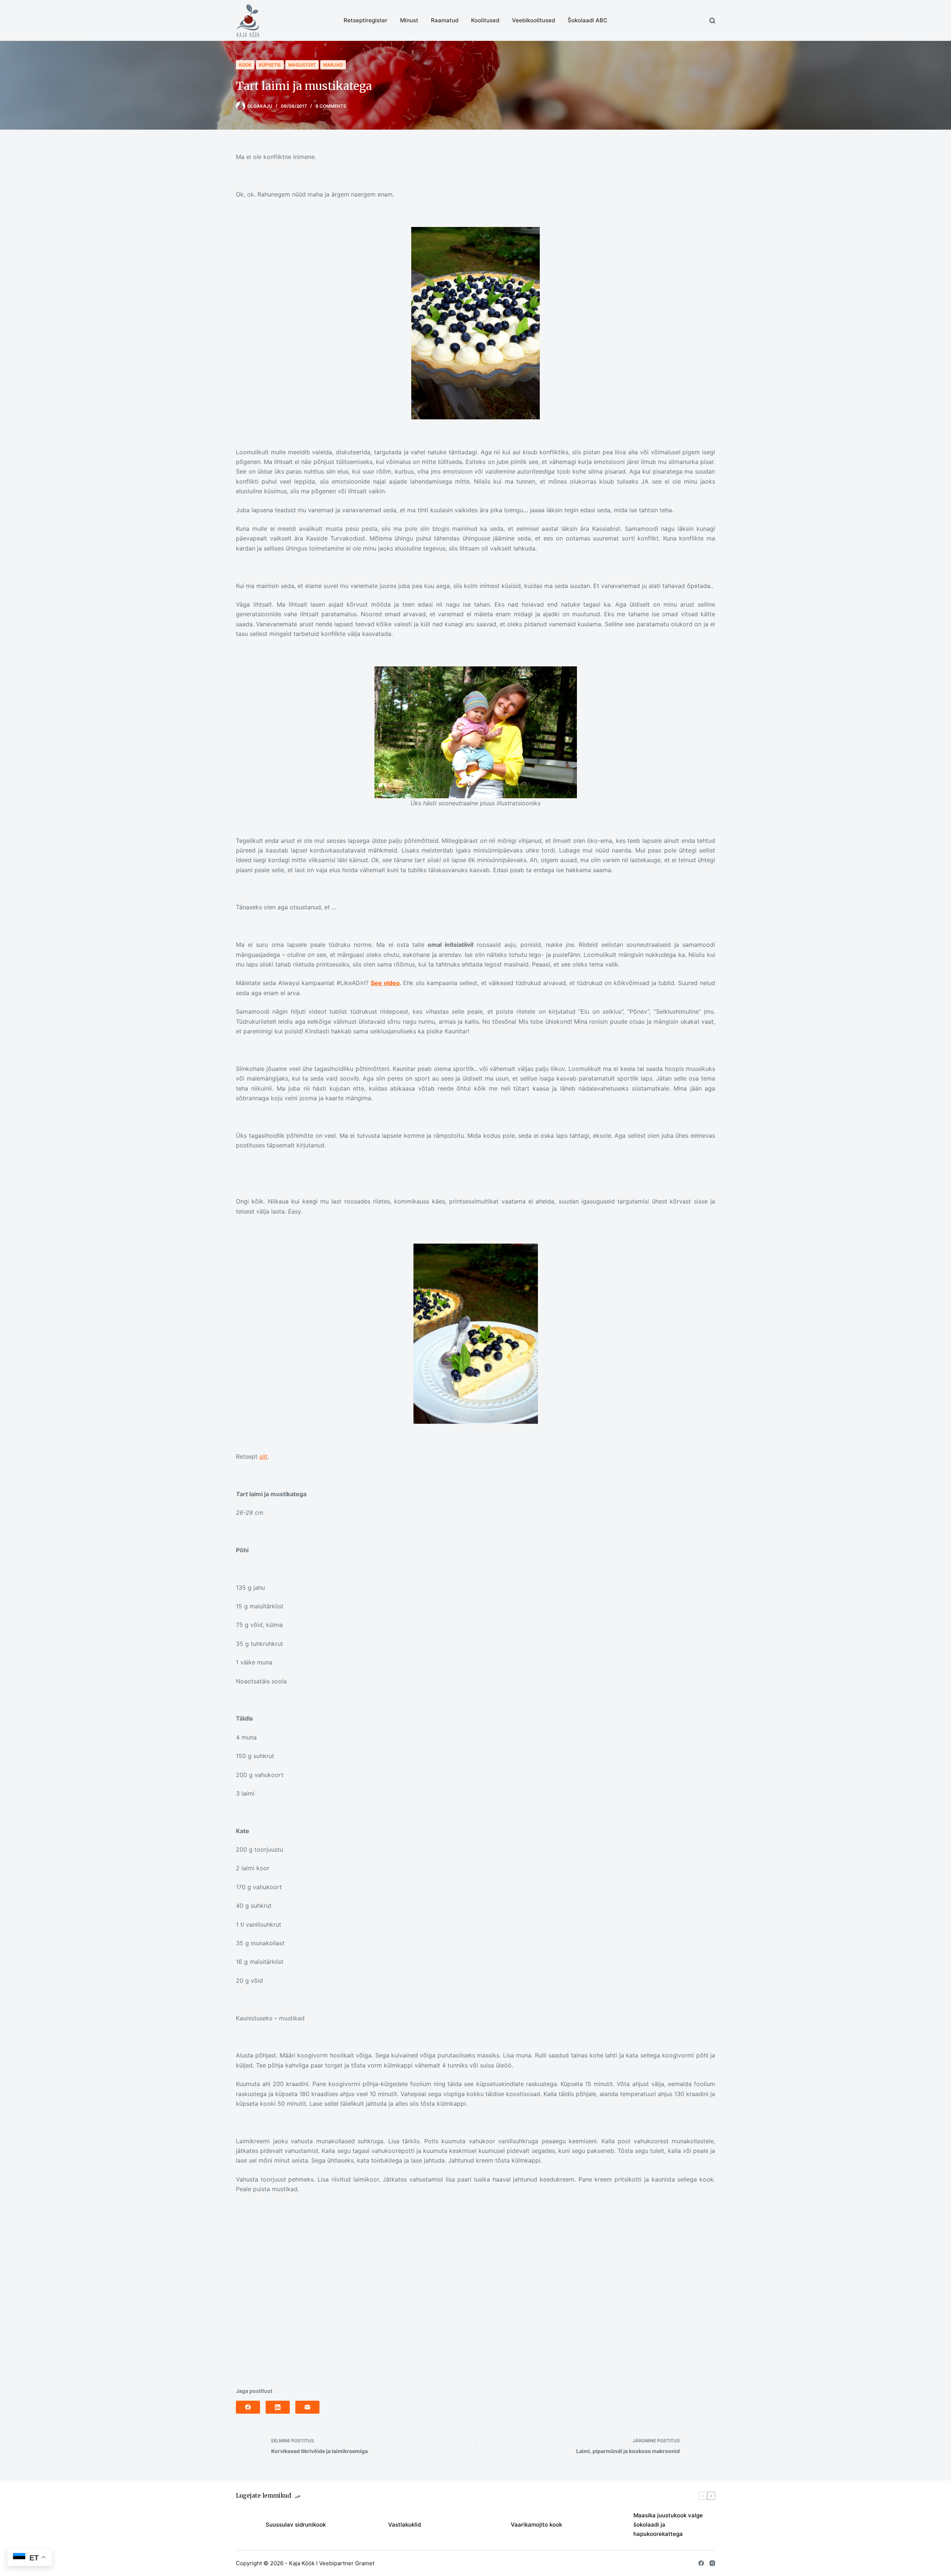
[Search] (712, 21)
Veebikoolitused (533, 20)
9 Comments (331, 106)
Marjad (333, 65)
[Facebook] (248, 2407)
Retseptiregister (366, 20)
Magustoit (302, 65)
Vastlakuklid (405, 2525)
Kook (245, 65)
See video (385, 983)
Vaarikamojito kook (536, 2525)
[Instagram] (712, 2563)
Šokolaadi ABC (588, 20)
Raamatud (445, 20)
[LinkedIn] (278, 2407)
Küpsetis (270, 65)
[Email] (307, 2407)
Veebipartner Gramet (347, 2563)
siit (263, 1456)
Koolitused (485, 20)
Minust (409, 20)
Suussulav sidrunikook (296, 2525)
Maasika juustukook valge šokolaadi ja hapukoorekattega (668, 2525)
